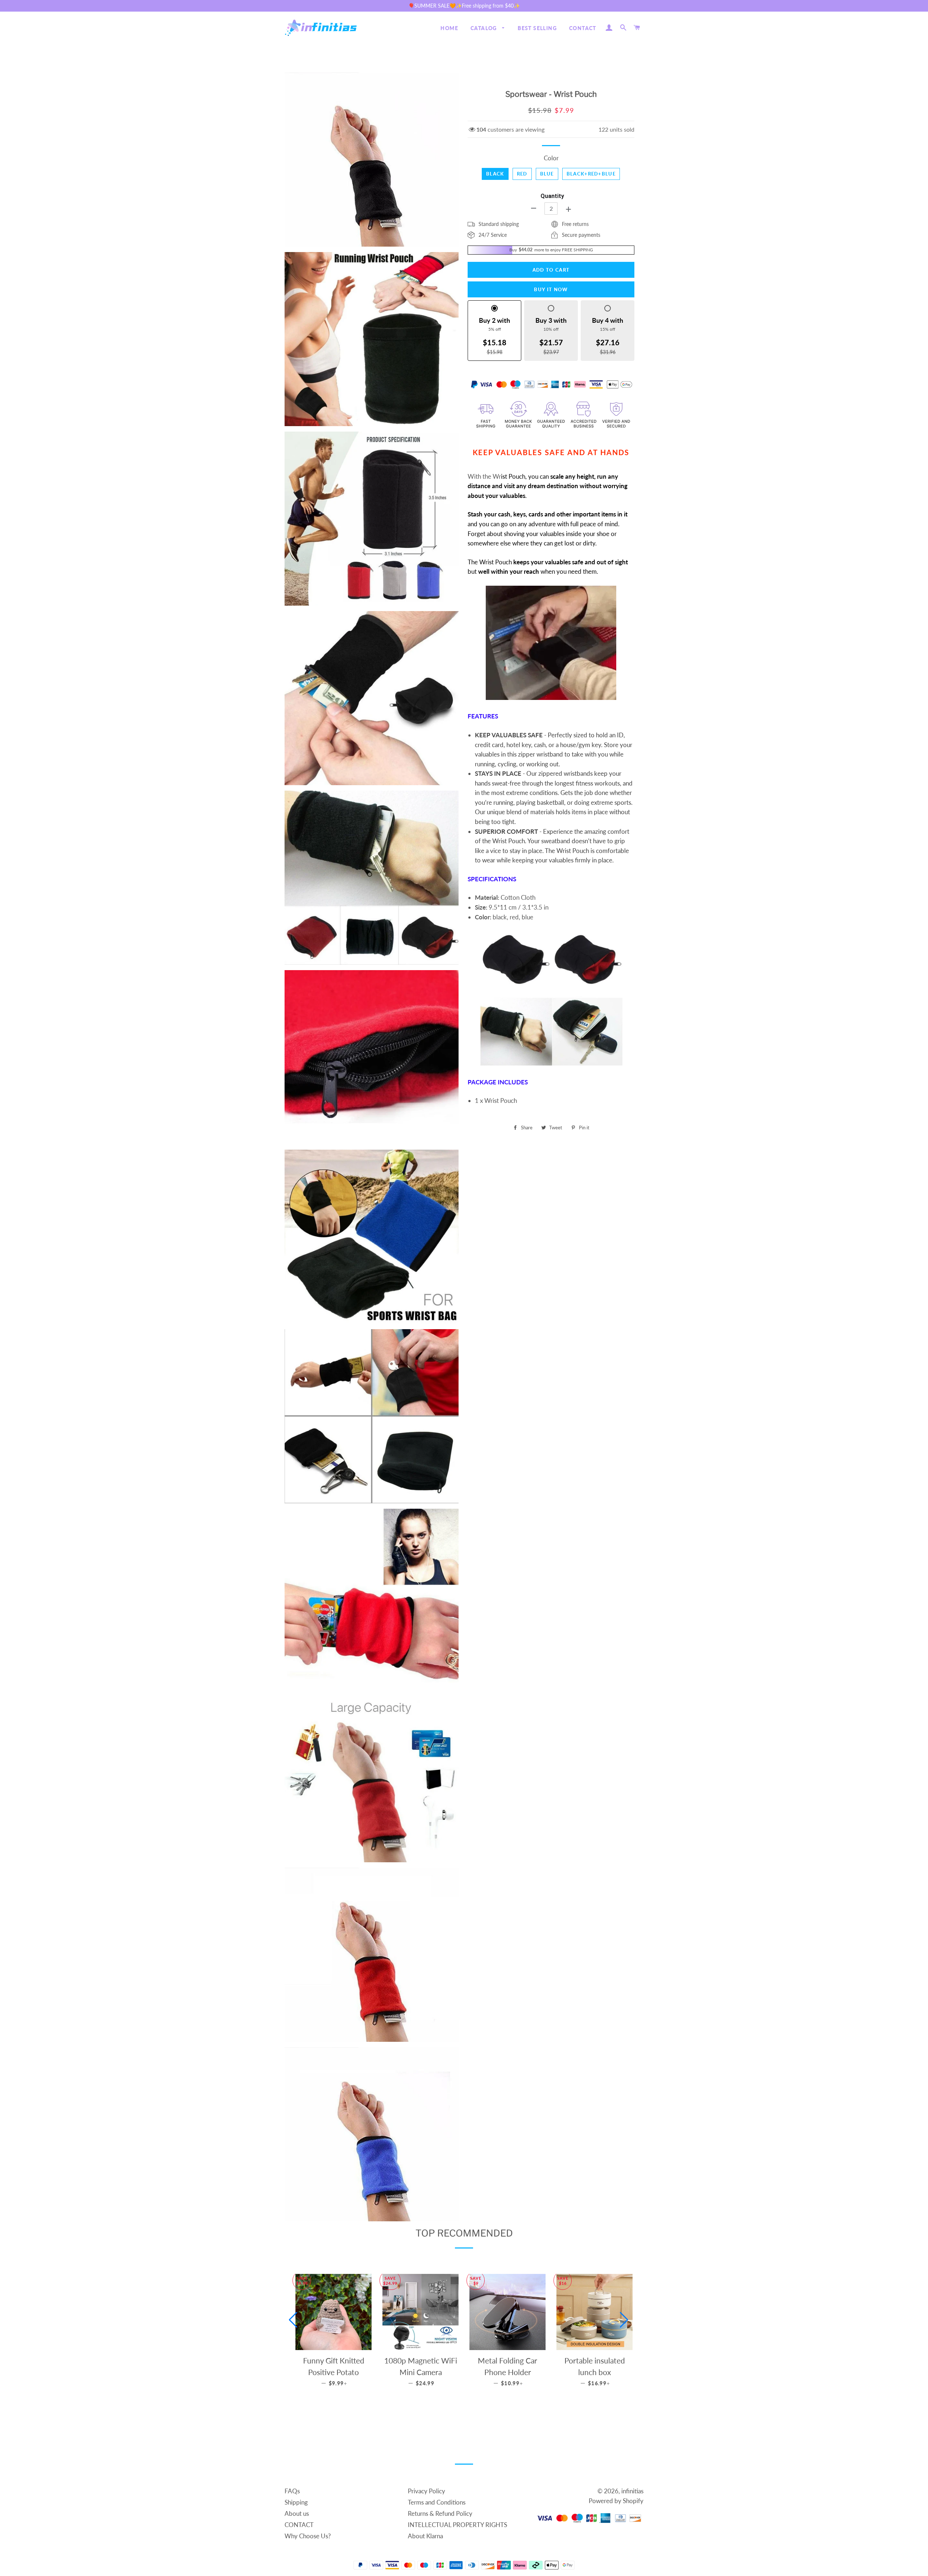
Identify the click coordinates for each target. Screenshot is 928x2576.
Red (522, 174)
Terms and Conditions (437, 2502)
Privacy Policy (426, 2491)
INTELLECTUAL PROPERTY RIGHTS (457, 2525)
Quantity (552, 196)
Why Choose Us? (308, 2536)
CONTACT (583, 28)
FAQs (292, 2491)
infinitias (632, 2491)
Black (495, 174)
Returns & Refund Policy (440, 2513)
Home (449, 28)
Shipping (296, 2502)
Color (551, 158)
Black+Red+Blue (591, 174)
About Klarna (425, 2536)
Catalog (484, 28)
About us (297, 2513)
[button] (293, 2320)
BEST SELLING (537, 28)
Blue (547, 174)
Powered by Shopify (616, 2501)
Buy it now (551, 289)
